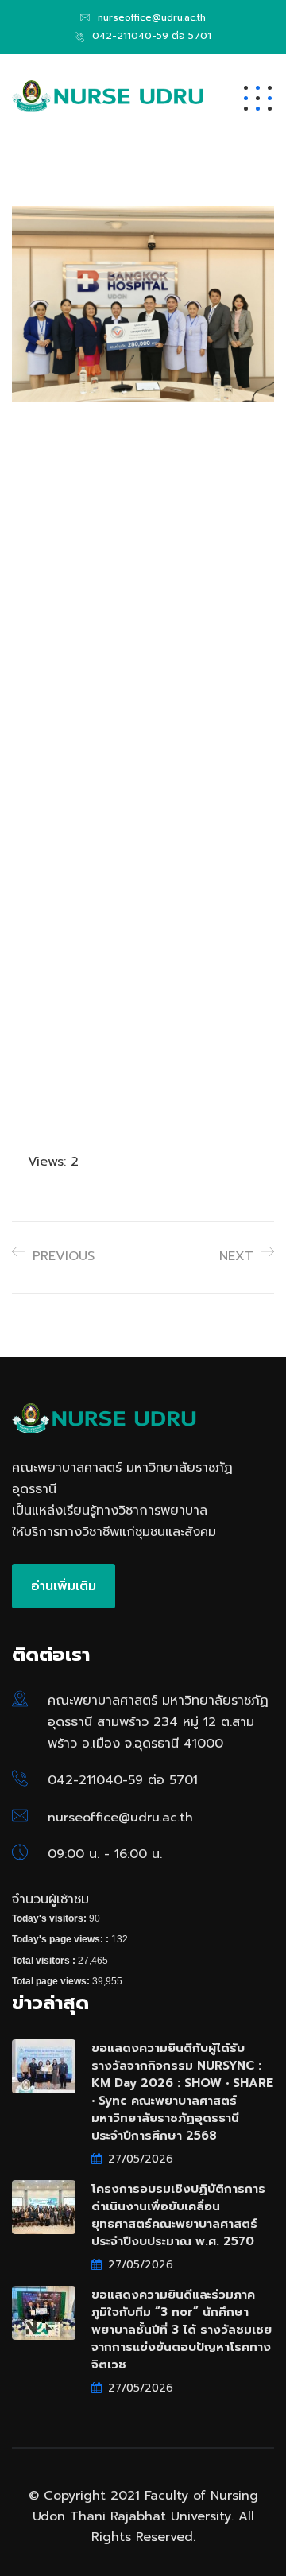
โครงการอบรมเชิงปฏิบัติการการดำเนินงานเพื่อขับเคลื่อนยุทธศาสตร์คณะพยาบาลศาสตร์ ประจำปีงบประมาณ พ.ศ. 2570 (178, 2215)
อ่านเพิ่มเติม (64, 1586)
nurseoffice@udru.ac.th (152, 17)
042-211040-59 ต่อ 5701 (152, 36)
